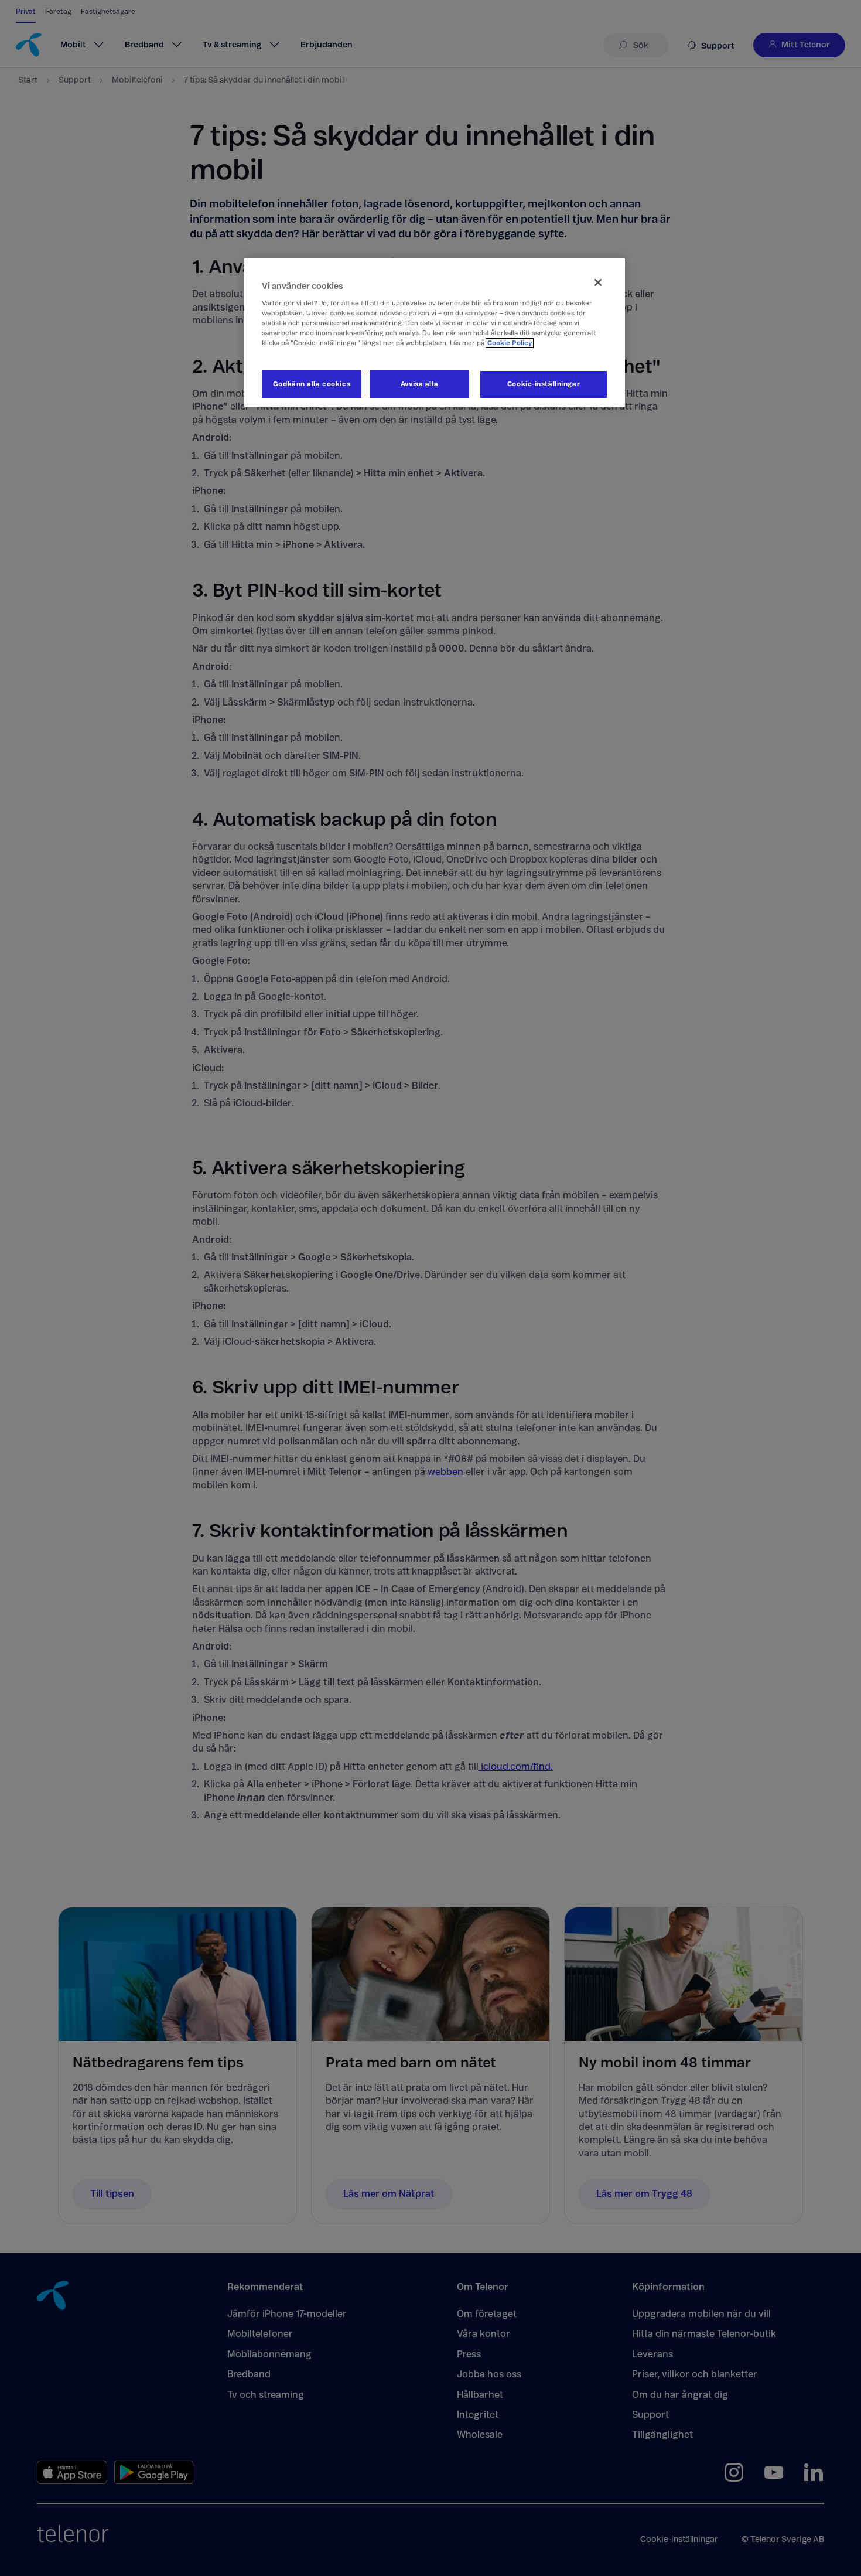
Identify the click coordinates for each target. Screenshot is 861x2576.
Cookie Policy (510, 343)
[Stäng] (598, 282)
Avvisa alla (419, 384)
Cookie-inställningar (544, 384)
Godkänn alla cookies (312, 384)
